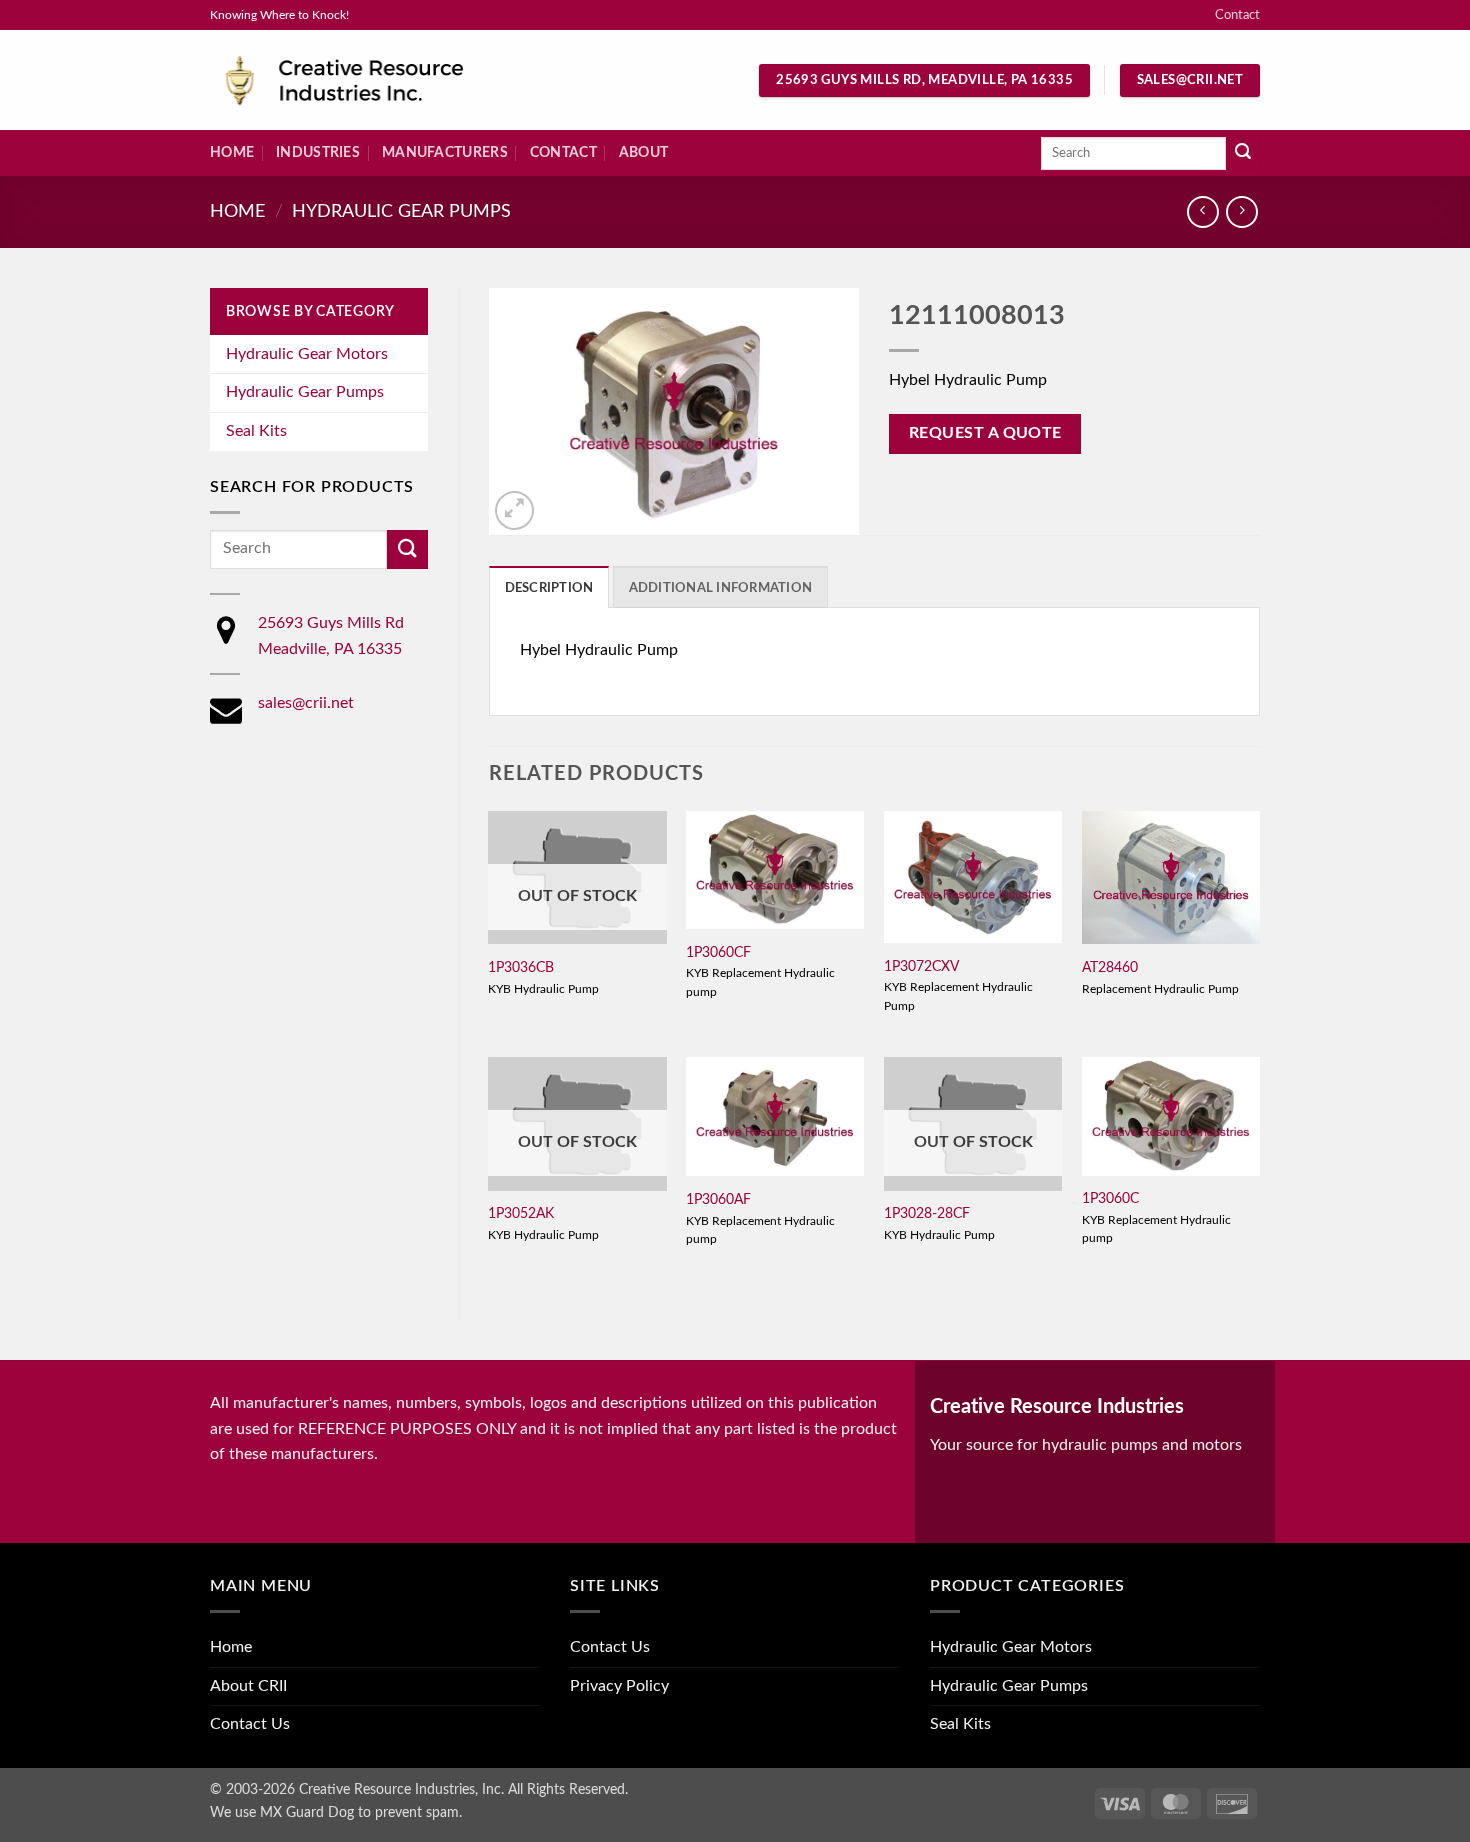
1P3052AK (521, 1213)
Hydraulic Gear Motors (307, 354)
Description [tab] (549, 588)
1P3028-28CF (927, 1213)
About (643, 152)
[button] (514, 510)
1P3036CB (521, 967)
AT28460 (1110, 967)
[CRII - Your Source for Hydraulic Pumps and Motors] (375, 80)
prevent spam (417, 1812)
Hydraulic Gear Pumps (401, 211)
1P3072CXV (921, 966)
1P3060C (1110, 1198)
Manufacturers (445, 152)
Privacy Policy (619, 1686)
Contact (1237, 15)
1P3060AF (718, 1199)
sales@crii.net (306, 703)
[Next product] (1202, 211)
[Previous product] (1241, 211)
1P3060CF (718, 952)
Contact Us (250, 1724)
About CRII (248, 1686)
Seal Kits (256, 431)
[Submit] (1243, 154)
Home (232, 152)
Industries (318, 152)
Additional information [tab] (721, 588)
